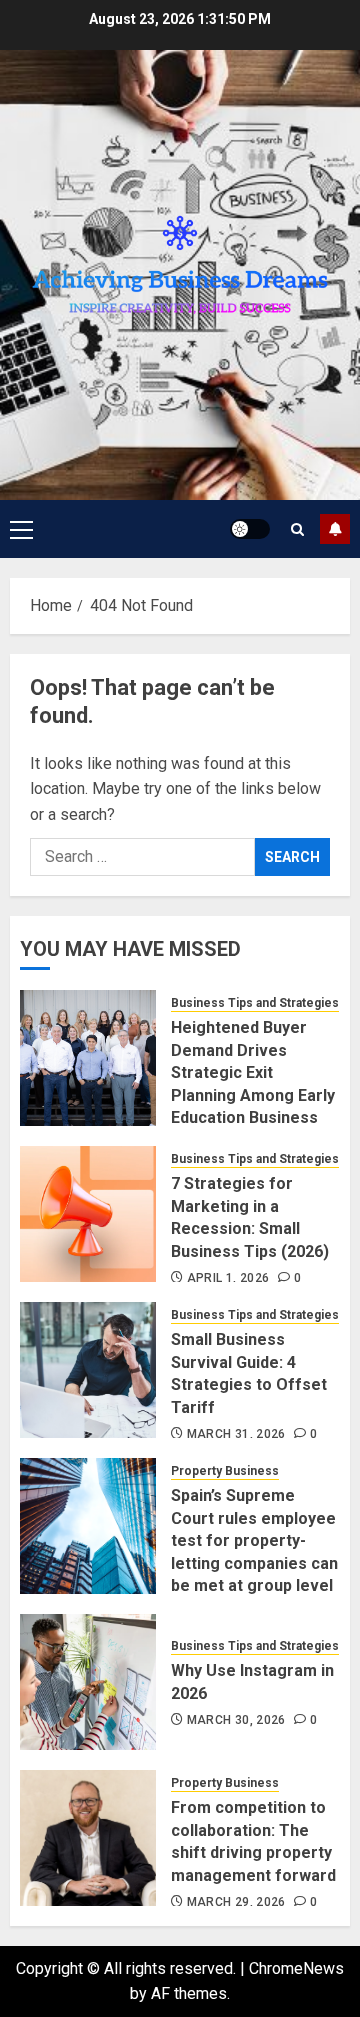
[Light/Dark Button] (250, 529)
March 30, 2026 (236, 1720)
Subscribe (335, 529)
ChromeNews (296, 1968)
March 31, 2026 (236, 1434)
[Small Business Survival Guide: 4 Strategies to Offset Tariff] (88, 1370)
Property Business (225, 1471)
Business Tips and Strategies (255, 1003)
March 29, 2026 (236, 1902)
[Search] (297, 529)
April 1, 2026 (228, 1278)
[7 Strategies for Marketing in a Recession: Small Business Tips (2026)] (88, 1214)
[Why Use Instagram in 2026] (88, 1682)
